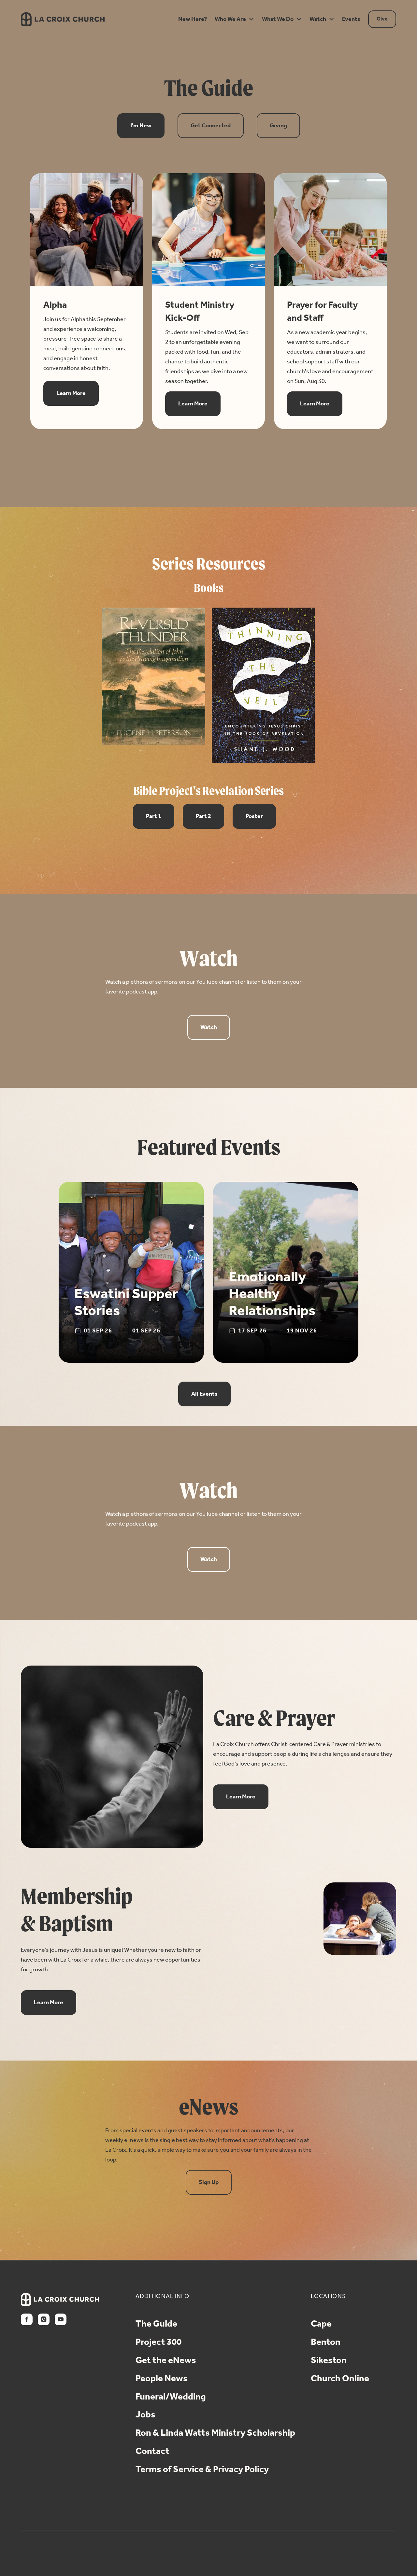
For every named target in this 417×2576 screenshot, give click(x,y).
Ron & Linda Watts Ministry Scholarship (215, 2433)
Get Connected (211, 126)
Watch (209, 1027)
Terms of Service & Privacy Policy (202, 2470)
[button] (191, 19)
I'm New (141, 126)
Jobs (145, 2415)
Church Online (340, 2379)
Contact (152, 2452)
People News (162, 2379)
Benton (326, 2343)
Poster (254, 816)
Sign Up (209, 2182)
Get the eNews (166, 2361)
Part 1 (154, 816)
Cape (321, 2324)
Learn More (71, 393)
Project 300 (158, 2343)
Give (382, 19)
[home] (91, 19)
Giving (278, 126)
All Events (204, 1394)
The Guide (156, 2324)
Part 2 (203, 816)
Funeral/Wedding (171, 2397)
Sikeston (329, 2361)
